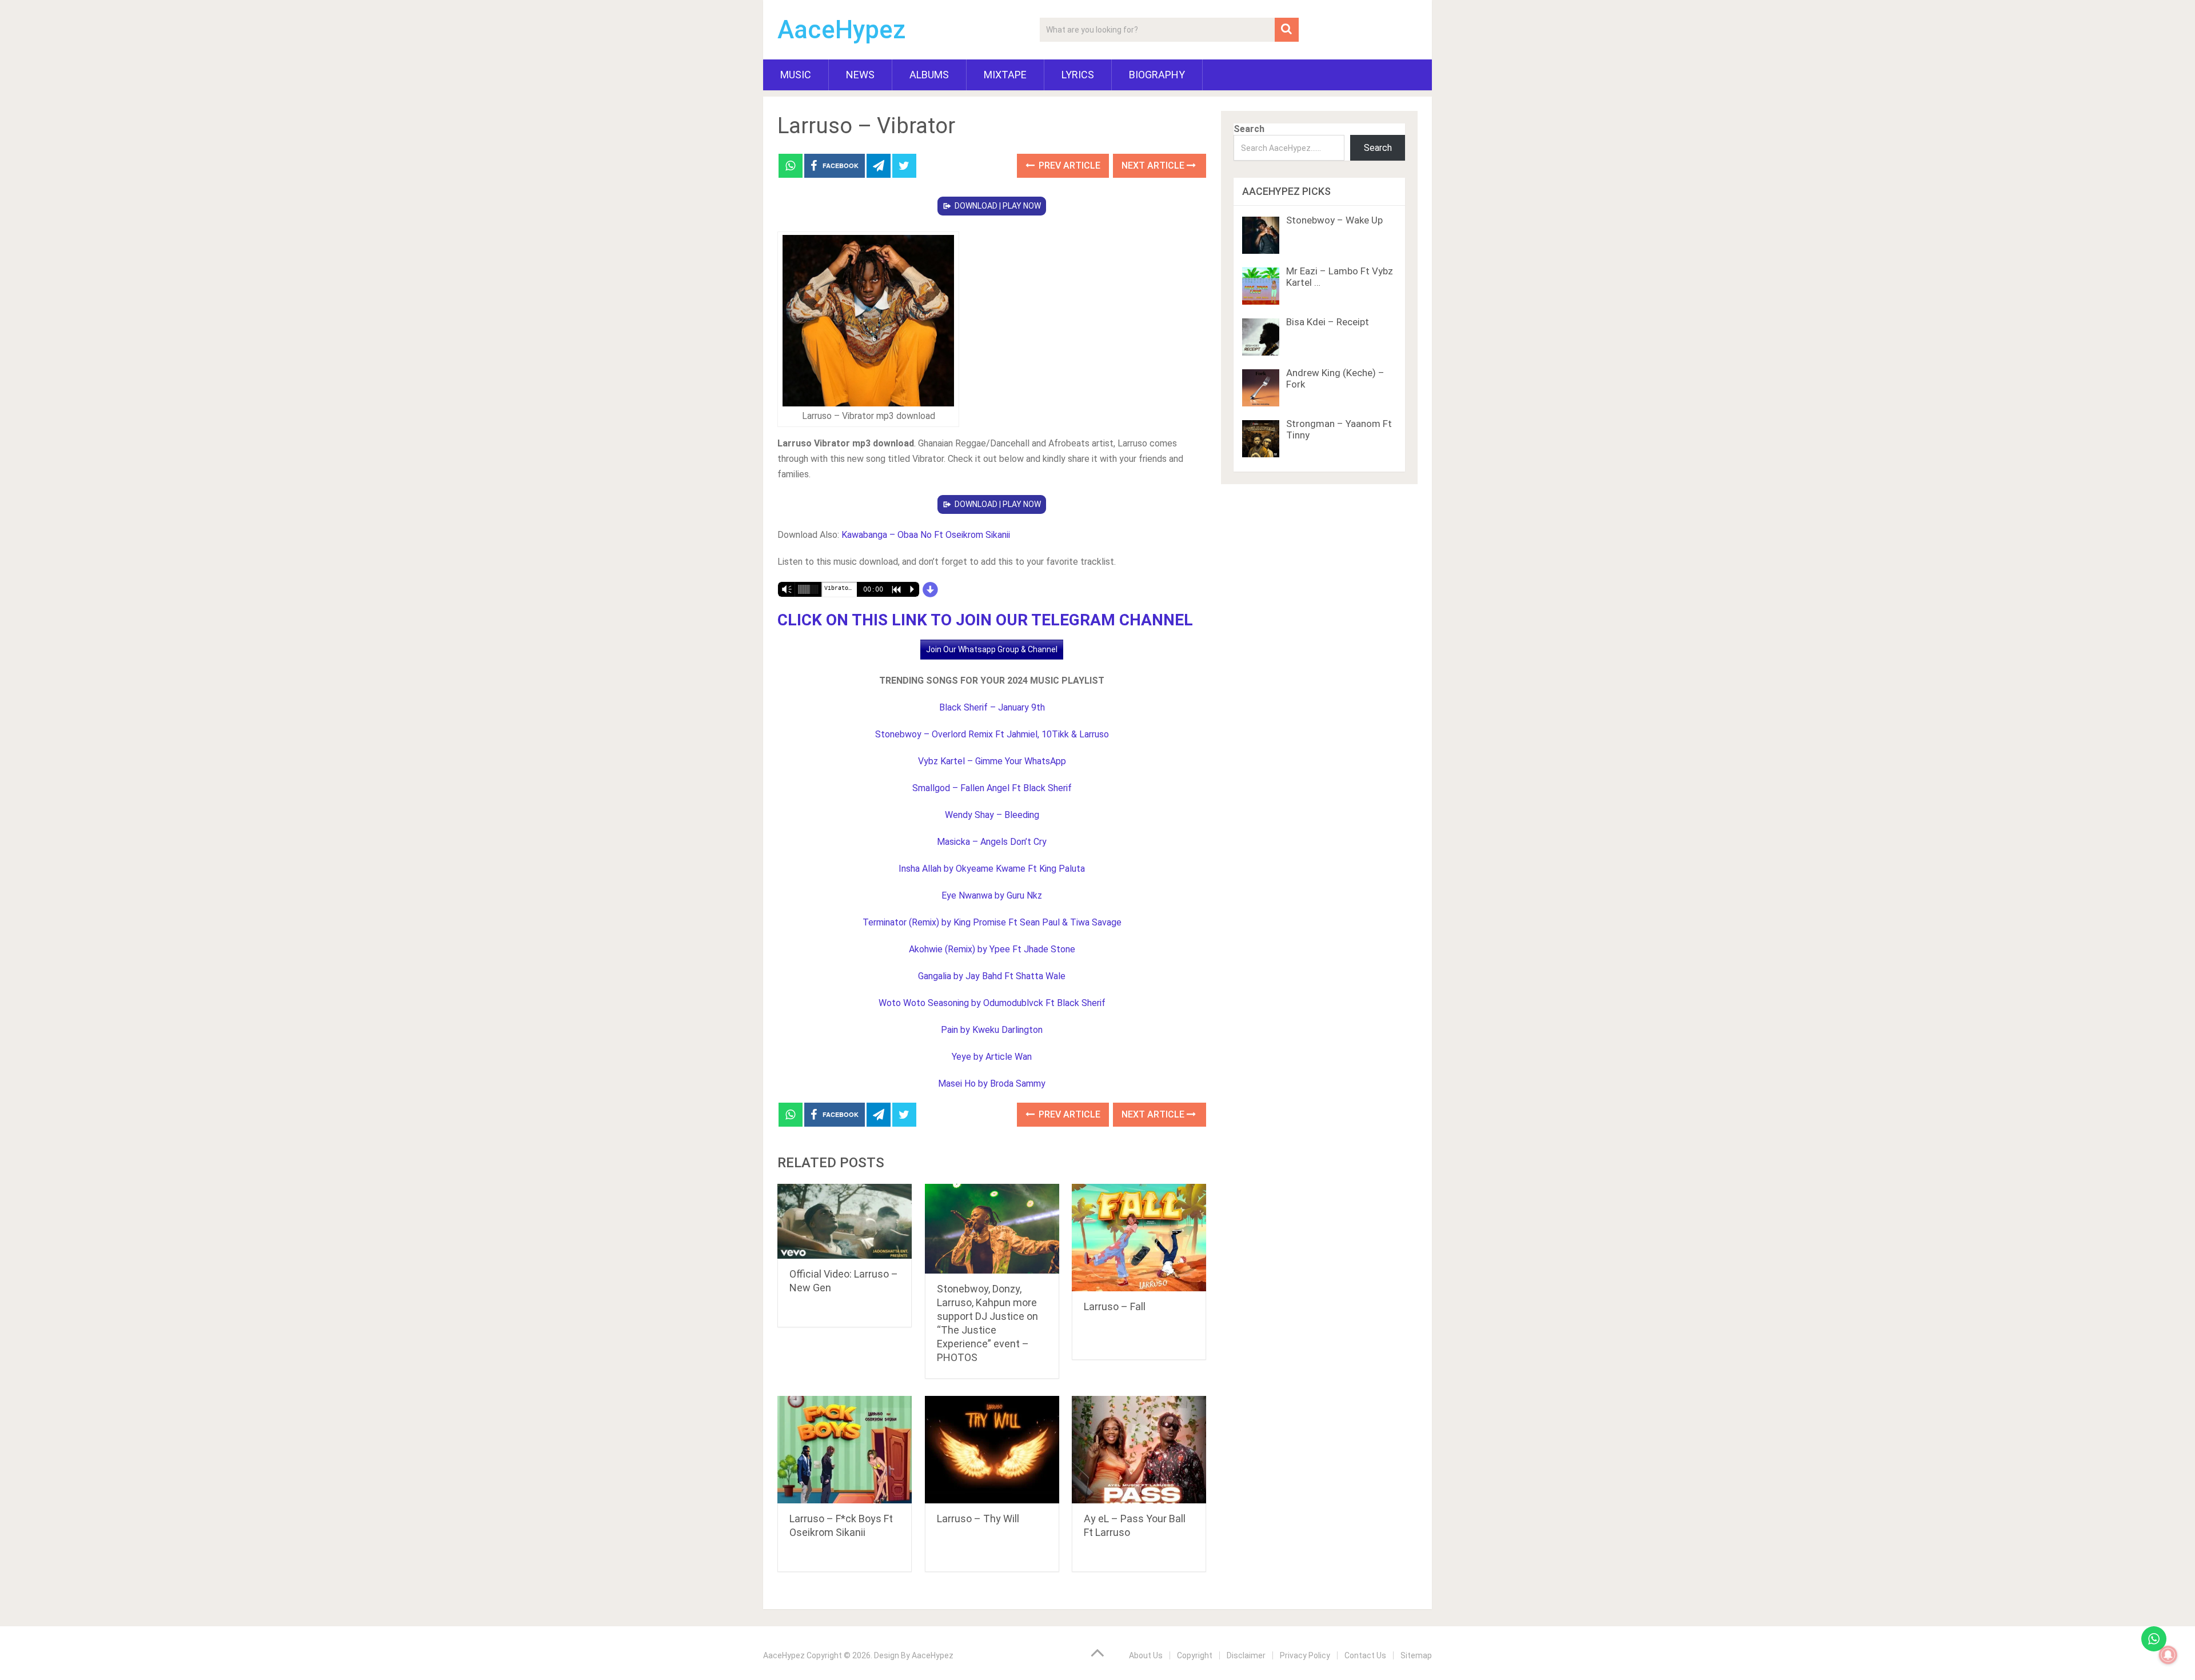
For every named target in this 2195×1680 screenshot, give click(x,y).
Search (1249, 129)
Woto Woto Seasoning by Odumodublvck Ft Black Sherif (992, 1003)
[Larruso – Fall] (1139, 1238)
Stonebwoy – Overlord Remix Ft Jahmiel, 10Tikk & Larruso (992, 734)
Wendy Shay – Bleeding (992, 815)
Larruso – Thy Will (978, 1519)
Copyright (1195, 1655)
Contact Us (1365, 1655)
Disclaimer (1246, 1655)
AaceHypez (842, 30)
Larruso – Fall (1115, 1306)
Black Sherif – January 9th (992, 707)
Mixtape (1005, 75)
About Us (1146, 1655)
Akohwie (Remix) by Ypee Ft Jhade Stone (992, 949)
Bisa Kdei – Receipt (1328, 322)
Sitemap (1416, 1655)
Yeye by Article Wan (992, 1057)
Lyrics (1078, 75)
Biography (1157, 75)
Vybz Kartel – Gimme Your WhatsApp (992, 761)
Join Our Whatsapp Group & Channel (992, 649)
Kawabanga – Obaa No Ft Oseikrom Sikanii (926, 535)
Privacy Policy (1305, 1655)
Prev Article (1068, 165)
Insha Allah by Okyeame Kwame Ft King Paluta (992, 869)
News (860, 75)
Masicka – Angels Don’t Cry (992, 842)
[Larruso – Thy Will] (992, 1450)
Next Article (1154, 165)
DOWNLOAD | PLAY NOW (998, 206)
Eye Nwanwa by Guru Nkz (992, 895)
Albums (929, 75)
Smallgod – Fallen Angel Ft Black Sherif (992, 788)
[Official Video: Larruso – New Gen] (845, 1221)
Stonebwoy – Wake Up (1334, 220)
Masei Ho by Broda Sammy (992, 1084)
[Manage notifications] (2168, 1655)
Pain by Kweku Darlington (992, 1030)
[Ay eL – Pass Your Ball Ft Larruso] (1139, 1450)
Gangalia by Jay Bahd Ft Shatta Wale (992, 976)
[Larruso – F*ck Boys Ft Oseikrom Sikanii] (845, 1450)
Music (796, 75)
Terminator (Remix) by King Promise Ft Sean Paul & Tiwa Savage (992, 922)
